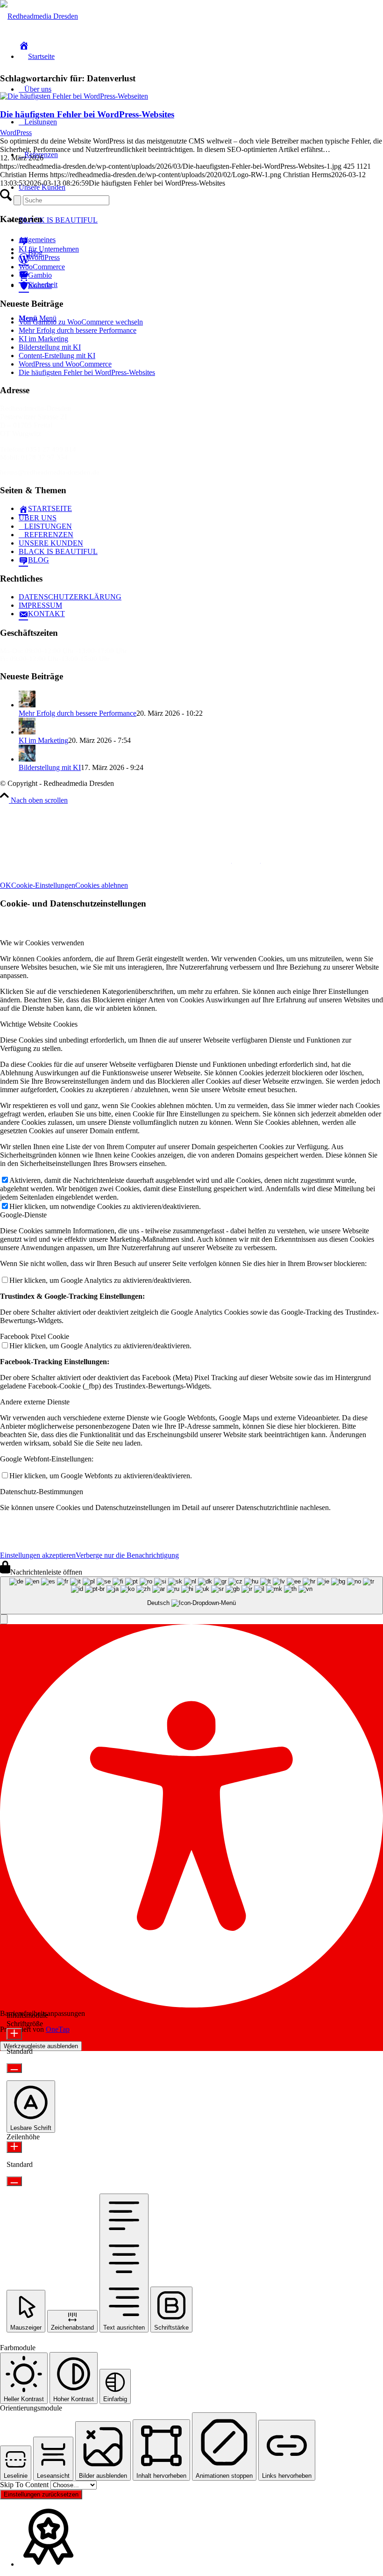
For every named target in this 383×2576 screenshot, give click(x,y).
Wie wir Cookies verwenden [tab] (42, 943)
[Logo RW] (39, 16)
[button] (4, 1619)
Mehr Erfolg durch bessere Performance (78, 330)
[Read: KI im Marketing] (27, 732)
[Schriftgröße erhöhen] (14, 2034)
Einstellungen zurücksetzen (41, 2494)
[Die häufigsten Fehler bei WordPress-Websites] (74, 96)
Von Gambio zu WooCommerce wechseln (81, 322)
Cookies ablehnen (102, 885)
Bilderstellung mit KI (50, 347)
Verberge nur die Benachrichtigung (127, 1555)
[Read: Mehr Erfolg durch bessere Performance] (27, 705)
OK (6, 885)
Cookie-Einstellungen (43, 885)
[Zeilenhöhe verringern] (14, 2181)
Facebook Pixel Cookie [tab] (35, 1336)
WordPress (16, 133)
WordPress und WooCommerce (65, 364)
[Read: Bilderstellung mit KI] (27, 759)
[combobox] (191, 1595)
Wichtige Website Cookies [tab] (39, 1024)
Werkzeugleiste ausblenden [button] (41, 2046)
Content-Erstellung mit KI (57, 356)
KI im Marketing (43, 339)
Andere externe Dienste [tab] (35, 1402)
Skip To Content (25, 2485)
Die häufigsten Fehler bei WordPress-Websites (87, 114)
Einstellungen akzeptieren (38, 1555)
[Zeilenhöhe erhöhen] (14, 2147)
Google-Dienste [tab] (23, 1215)
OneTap (58, 2029)
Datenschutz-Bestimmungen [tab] (42, 1492)
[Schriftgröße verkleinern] (14, 2068)
